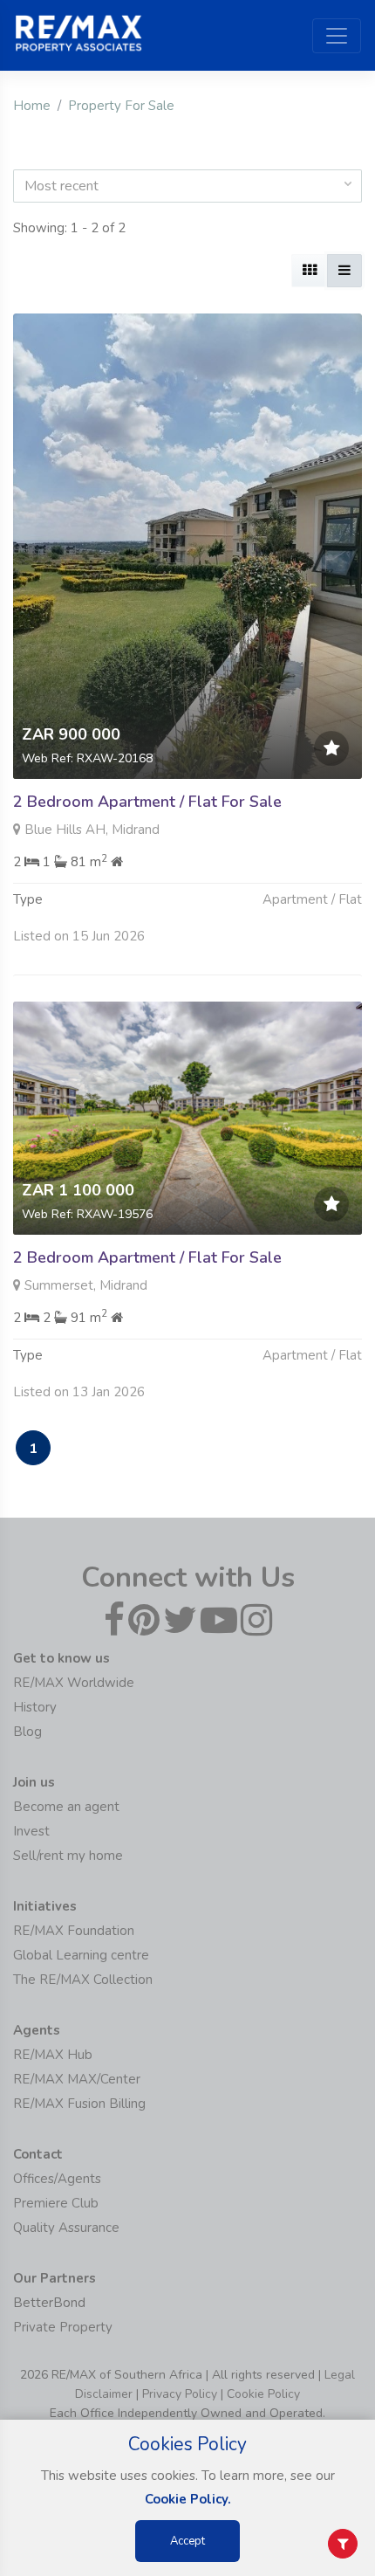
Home (32, 106)
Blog (27, 1732)
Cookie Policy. (188, 2499)
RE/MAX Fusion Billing (79, 2104)
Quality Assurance (66, 2228)
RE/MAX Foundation (74, 1931)
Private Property (63, 2327)
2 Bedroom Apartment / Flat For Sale (147, 802)
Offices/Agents (57, 2179)
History (35, 1707)
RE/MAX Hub (53, 2055)
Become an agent (66, 1807)
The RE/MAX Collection (83, 1980)
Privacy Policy (180, 2394)
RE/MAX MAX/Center (77, 2079)
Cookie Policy (263, 2394)
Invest (31, 1831)
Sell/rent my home (68, 1856)
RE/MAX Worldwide (74, 1683)
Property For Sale (121, 106)
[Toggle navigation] (337, 36)
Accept (187, 2541)
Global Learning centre (81, 1955)
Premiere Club (56, 2203)
